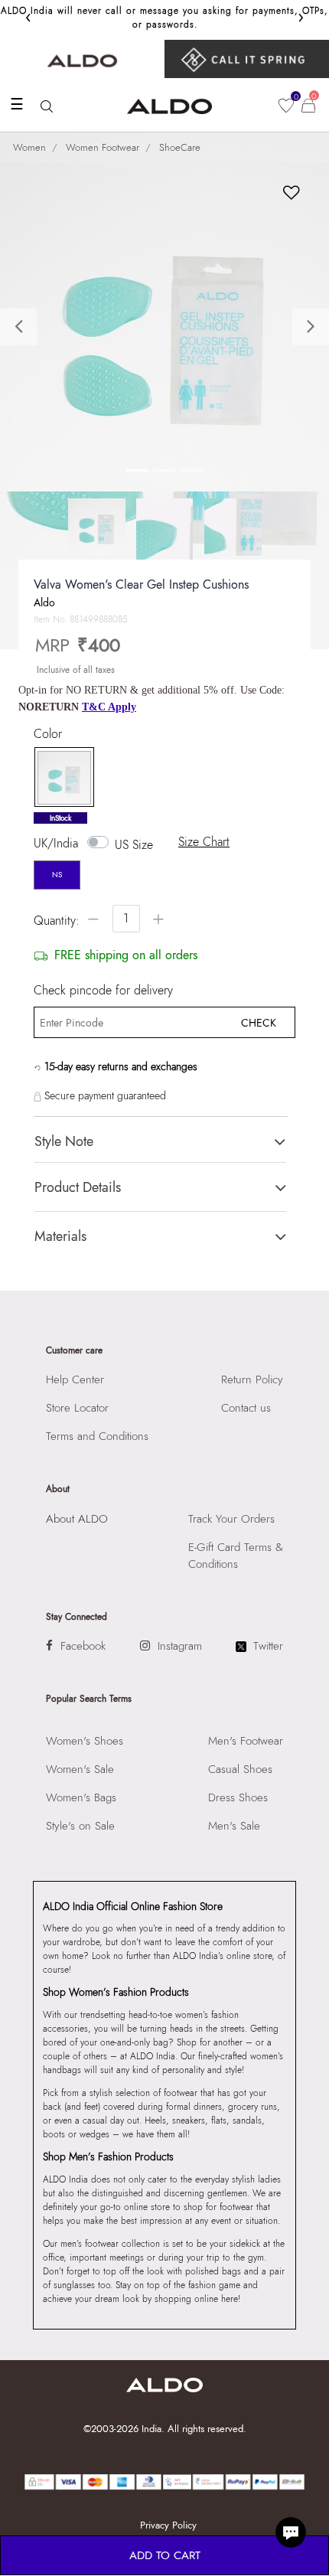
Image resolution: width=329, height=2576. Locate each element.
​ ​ (247, 59)
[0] (286, 106)
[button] (25, 327)
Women (29, 147)
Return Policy (252, 1379)
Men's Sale (234, 1826)
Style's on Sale (80, 1826)
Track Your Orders (231, 1519)
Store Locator (77, 1408)
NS (57, 875)
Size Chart (204, 842)
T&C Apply (109, 707)
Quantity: (57, 921)
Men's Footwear (246, 1741)
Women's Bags (81, 1797)
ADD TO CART (165, 2555)
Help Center (75, 1379)
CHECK (259, 1023)
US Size (134, 845)
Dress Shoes (238, 1797)
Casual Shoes (240, 1769)
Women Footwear (103, 147)
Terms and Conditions (97, 1436)
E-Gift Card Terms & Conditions (236, 1556)
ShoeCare (180, 147)
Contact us (246, 1408)
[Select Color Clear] (60, 778)
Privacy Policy (168, 2525)
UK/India (56, 844)
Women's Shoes (85, 1741)
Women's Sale (80, 1769)
